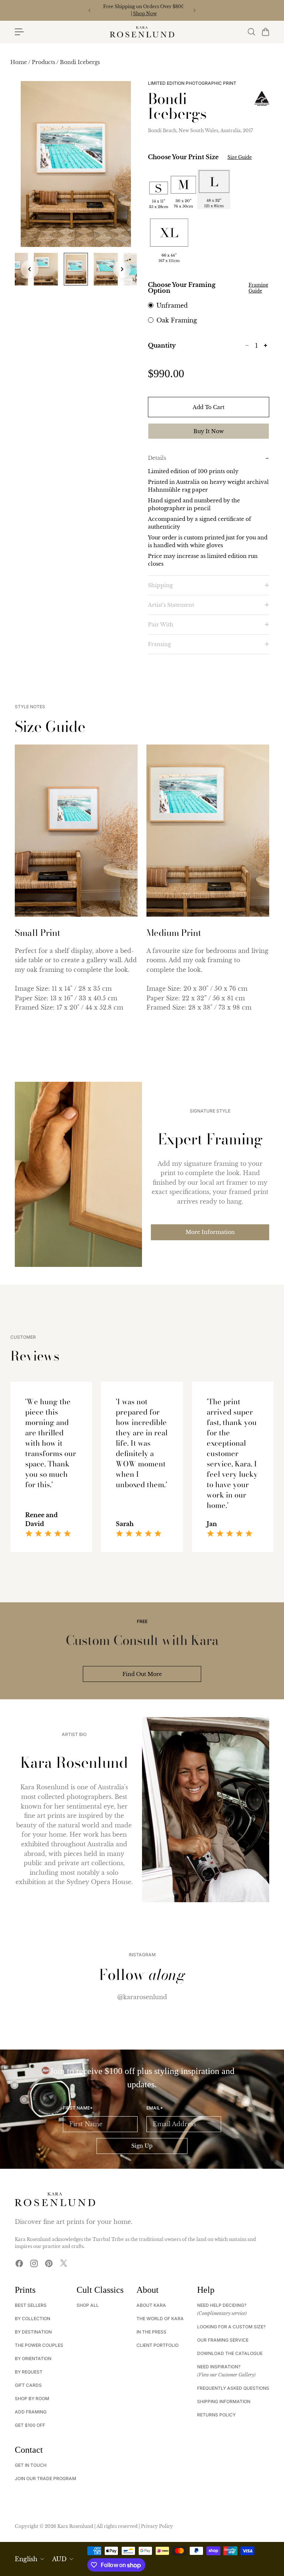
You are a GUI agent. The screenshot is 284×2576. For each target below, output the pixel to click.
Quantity (162, 345)
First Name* (78, 2108)
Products (44, 62)
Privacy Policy (157, 2526)
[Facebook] (19, 2263)
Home (19, 62)
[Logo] (142, 32)
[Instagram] (34, 2263)
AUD (59, 2559)
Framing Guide (258, 288)
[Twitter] (64, 2263)
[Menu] (19, 32)
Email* (155, 2108)
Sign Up (142, 2146)
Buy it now (209, 431)
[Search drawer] (251, 32)
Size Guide (240, 157)
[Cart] (265, 32)
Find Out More (142, 1674)
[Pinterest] (49, 2263)
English (26, 2559)
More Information (210, 1232)
